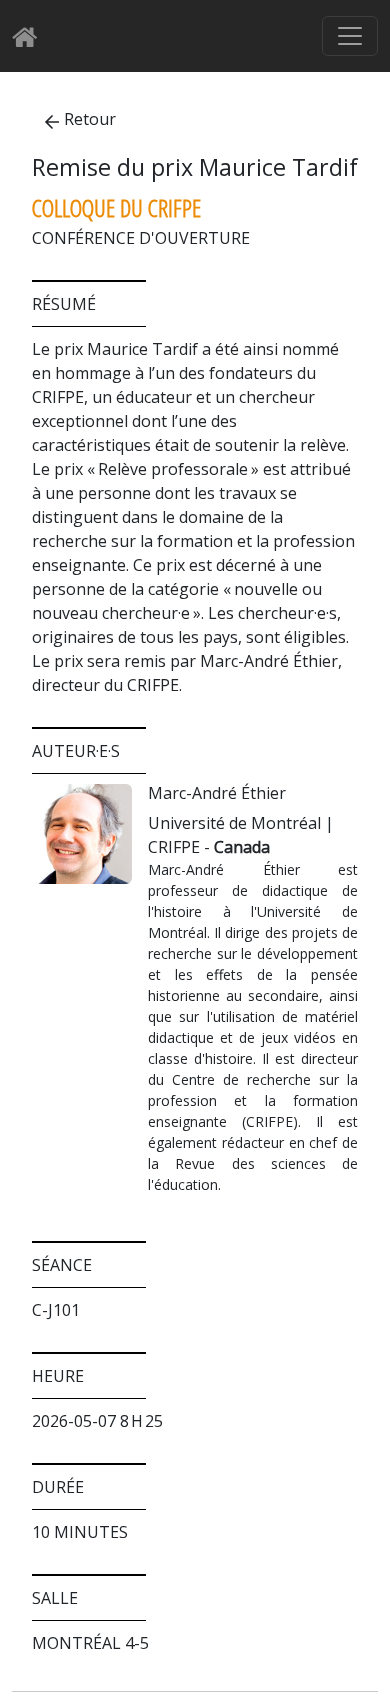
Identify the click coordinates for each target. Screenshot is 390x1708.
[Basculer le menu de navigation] (350, 36)
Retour (90, 119)
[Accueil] (30, 36)
